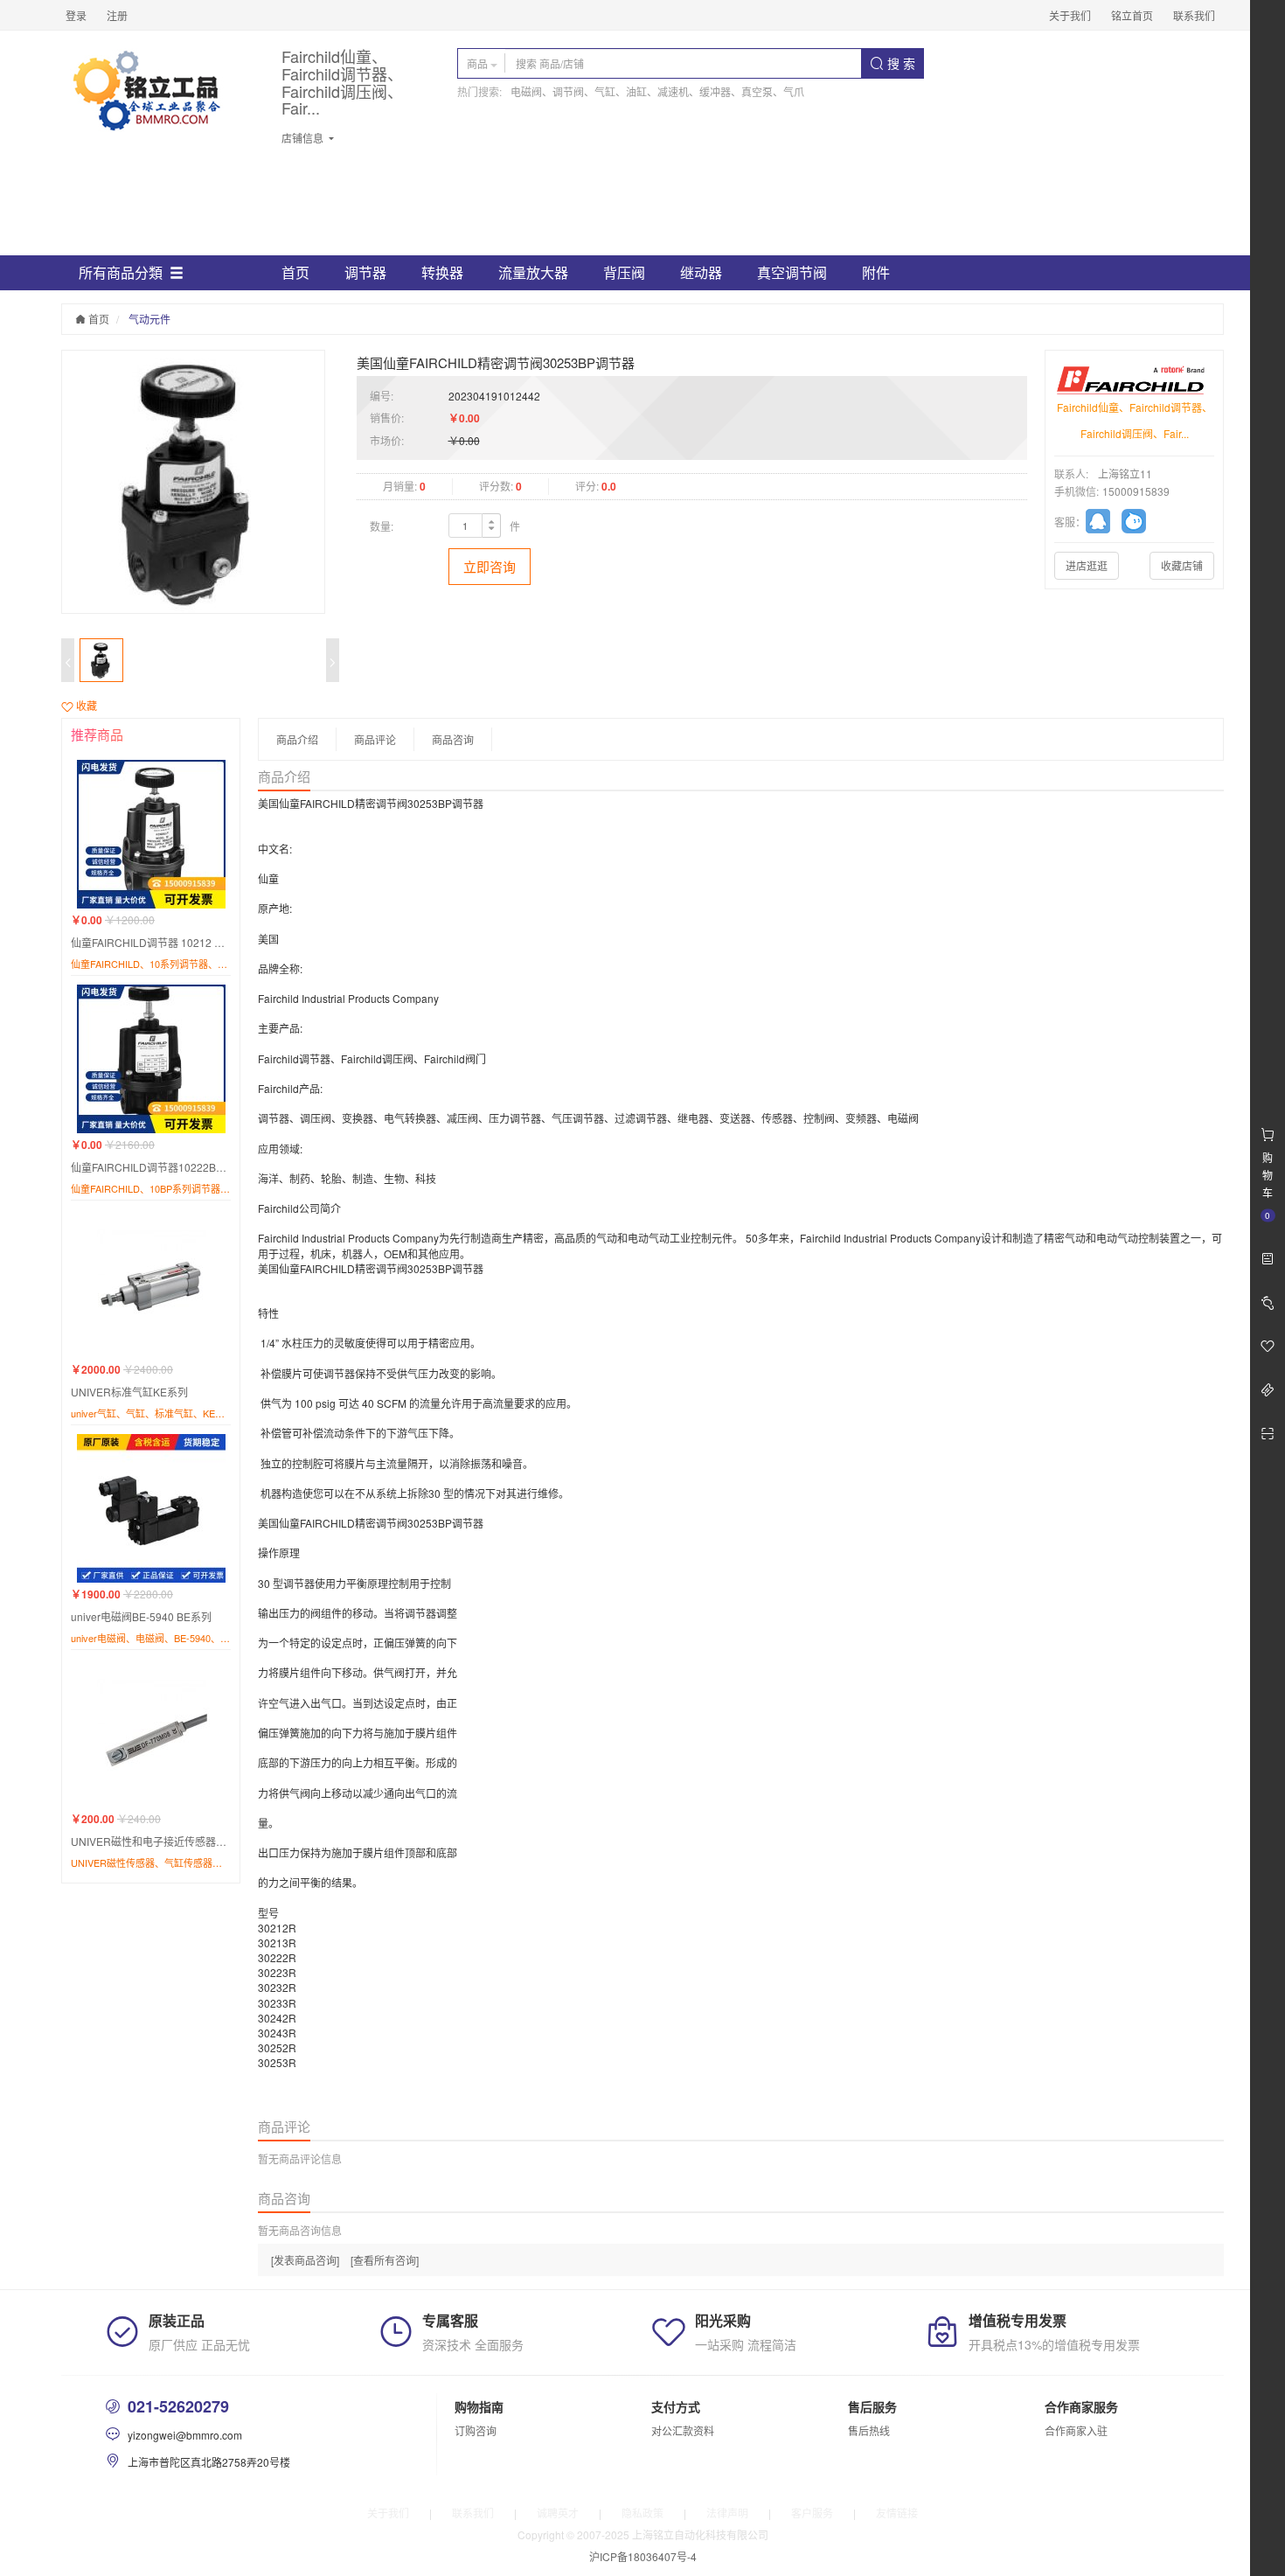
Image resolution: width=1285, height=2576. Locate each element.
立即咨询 (490, 566)
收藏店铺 (1182, 565)
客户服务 (812, 2513)
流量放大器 (533, 272)
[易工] (1104, 524)
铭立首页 (1132, 15)
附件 (876, 272)
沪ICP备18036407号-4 (643, 2556)
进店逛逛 (1087, 565)
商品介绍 (297, 739)
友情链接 (897, 2513)
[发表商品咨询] (305, 2260)
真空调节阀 (792, 272)
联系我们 (1194, 15)
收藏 (85, 705)
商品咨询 (453, 739)
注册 (117, 15)
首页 (295, 272)
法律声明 (727, 2513)
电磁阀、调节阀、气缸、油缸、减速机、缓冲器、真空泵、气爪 (657, 91)
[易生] (1138, 524)
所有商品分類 (121, 272)
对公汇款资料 (683, 2430)
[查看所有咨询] (385, 2260)
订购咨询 (476, 2430)
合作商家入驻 (1076, 2430)
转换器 (442, 272)
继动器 (701, 272)
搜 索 (899, 63)
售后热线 (869, 2430)
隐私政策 (642, 2513)
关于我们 (1070, 15)
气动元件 (149, 319)
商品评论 (375, 739)
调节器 (365, 272)
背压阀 (624, 272)
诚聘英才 (558, 2513)
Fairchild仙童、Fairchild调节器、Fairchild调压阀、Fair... (342, 83)
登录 (76, 15)
